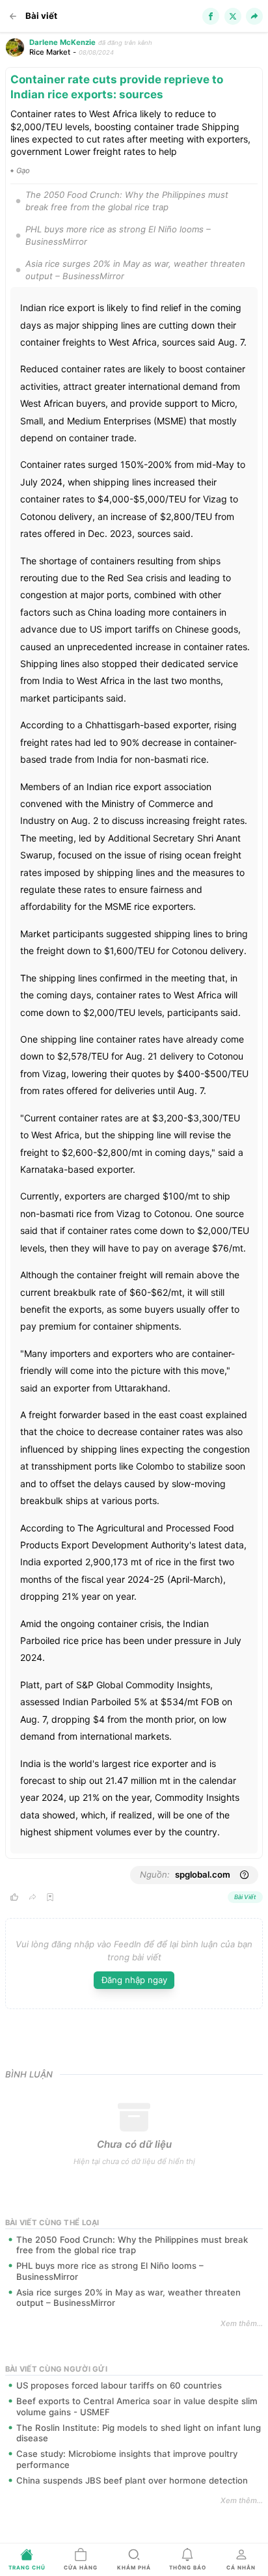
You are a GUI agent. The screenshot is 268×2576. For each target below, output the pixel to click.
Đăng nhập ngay (134, 1980)
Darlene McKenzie (62, 42)
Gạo (23, 171)
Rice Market (50, 52)
